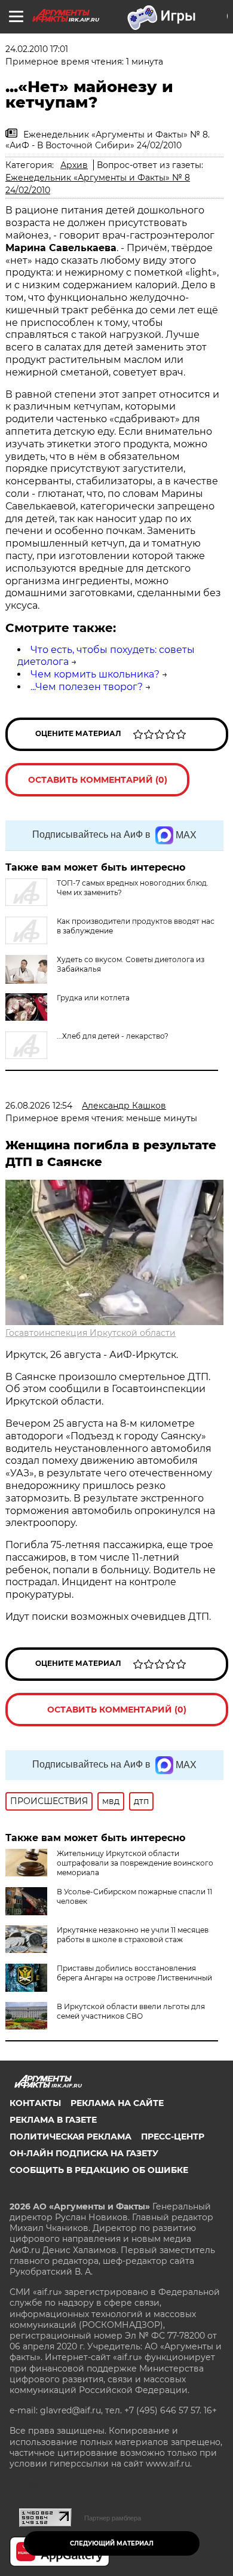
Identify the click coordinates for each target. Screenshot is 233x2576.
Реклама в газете (53, 2120)
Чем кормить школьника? (95, 674)
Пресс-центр (173, 2137)
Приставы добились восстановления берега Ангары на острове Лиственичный (134, 1973)
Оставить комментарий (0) (98, 780)
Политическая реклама (70, 2137)
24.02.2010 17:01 (37, 49)
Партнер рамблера (113, 2518)
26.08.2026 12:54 (39, 1106)
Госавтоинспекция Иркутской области (91, 1333)
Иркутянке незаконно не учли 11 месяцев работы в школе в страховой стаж (133, 1935)
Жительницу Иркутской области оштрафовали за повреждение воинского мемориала (135, 1863)
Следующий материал (112, 2543)
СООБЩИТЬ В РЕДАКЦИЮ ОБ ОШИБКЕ (99, 2170)
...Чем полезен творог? (87, 687)
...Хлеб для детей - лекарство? (113, 1036)
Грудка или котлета (93, 998)
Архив (74, 165)
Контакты (35, 2103)
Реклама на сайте (117, 2103)
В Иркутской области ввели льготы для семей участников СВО (131, 2011)
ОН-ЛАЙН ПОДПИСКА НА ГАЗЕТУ (84, 2153)
